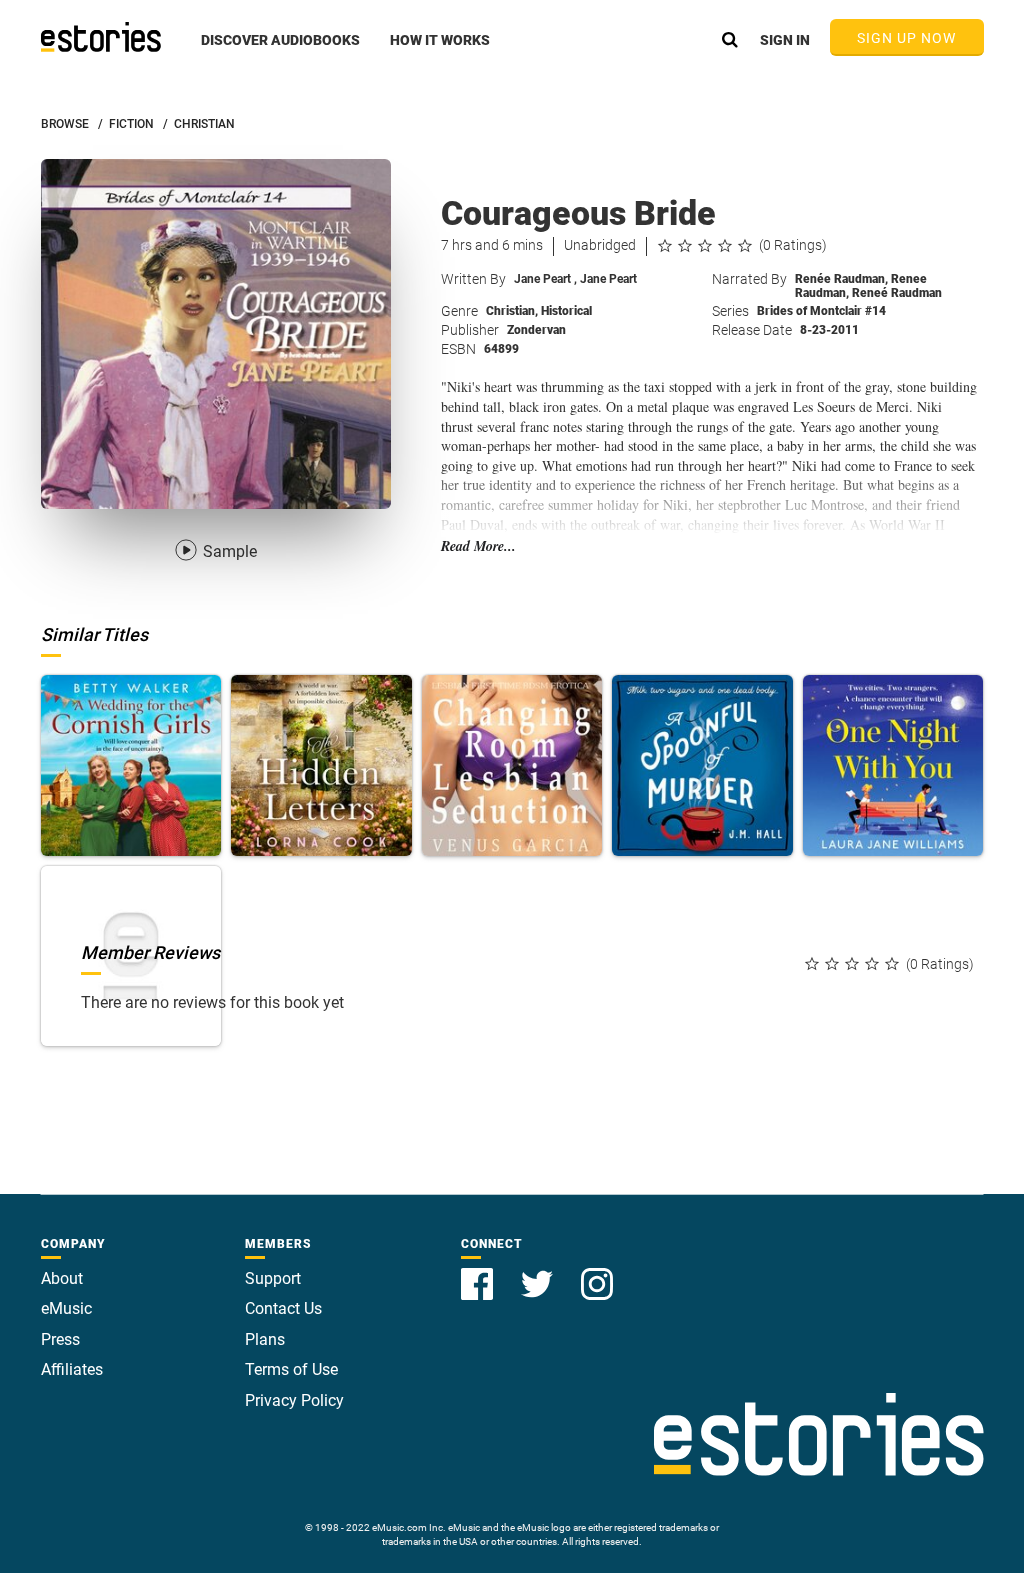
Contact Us (283, 1308)
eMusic (66, 1308)
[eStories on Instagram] (597, 1272)
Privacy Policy (294, 1400)
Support (273, 1278)
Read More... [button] (478, 546)
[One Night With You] (893, 765)
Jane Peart (545, 279)
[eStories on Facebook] (479, 1272)
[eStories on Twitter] (539, 1272)
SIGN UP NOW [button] (907, 38)
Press (60, 1339)
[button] (280, 51)
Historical (566, 311)
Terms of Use (291, 1369)
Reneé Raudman (897, 293)
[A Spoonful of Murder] (702, 765)
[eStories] (101, 37)
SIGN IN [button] (785, 40)
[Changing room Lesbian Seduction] (512, 765)
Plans (265, 1339)
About (62, 1278)
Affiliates (72, 1369)
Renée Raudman (841, 279)
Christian (512, 311)
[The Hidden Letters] (321, 765)
